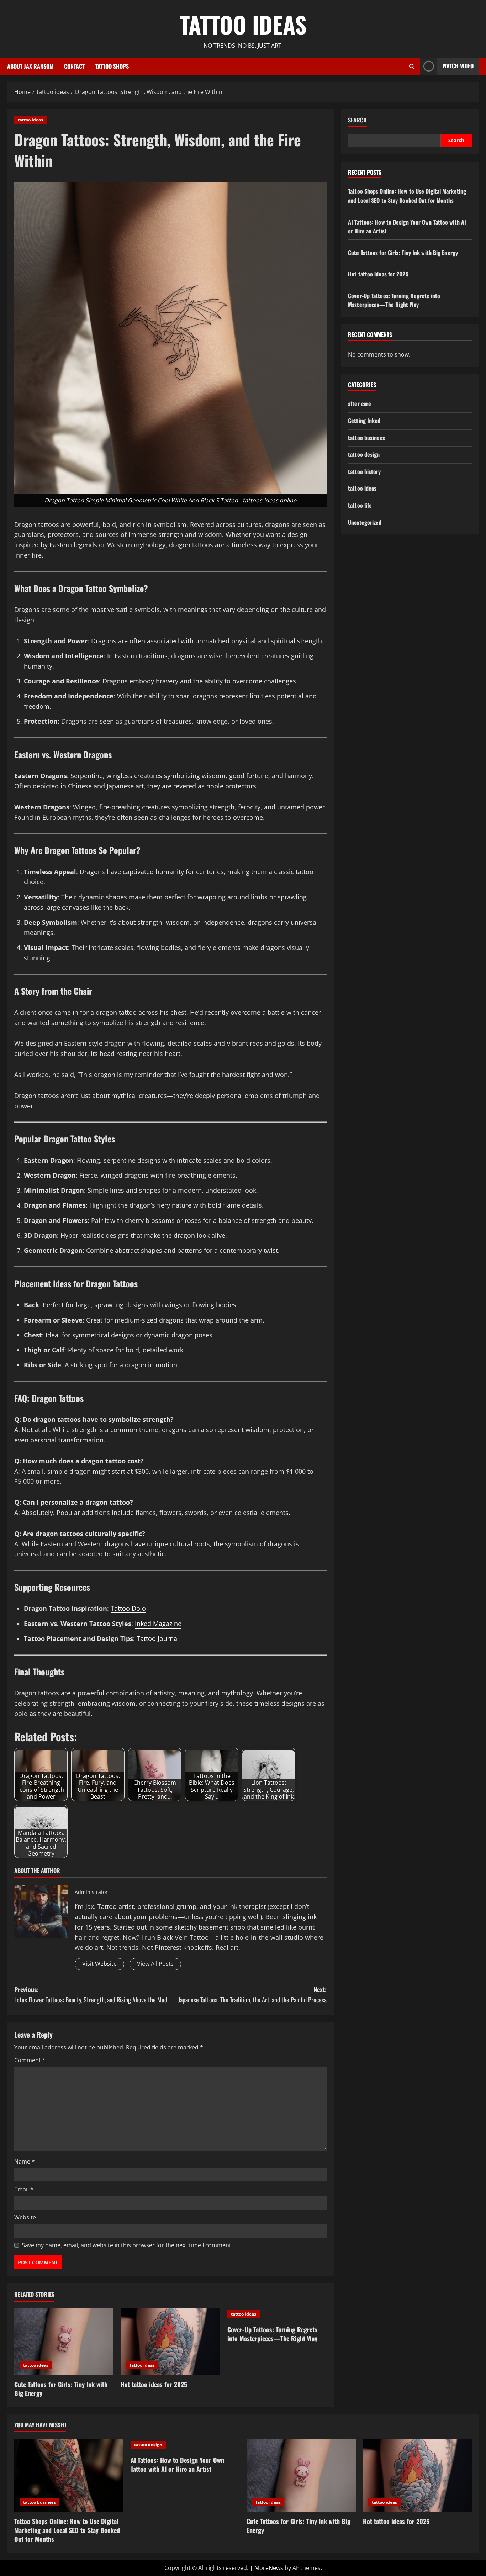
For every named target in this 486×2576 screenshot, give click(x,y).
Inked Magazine (158, 1624)
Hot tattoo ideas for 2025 (154, 2384)
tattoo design (364, 454)
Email (24, 2189)
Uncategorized (365, 522)
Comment (30, 2060)
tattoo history (364, 471)
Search (357, 120)
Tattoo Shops (112, 66)
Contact (74, 66)
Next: (252, 1994)
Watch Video (458, 66)
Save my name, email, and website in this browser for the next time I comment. (127, 2245)
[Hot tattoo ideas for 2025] (170, 2342)
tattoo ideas (30, 120)
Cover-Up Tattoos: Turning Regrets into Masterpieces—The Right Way (272, 2334)
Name (25, 2161)
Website (25, 2217)
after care (360, 404)
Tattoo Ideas (243, 24)
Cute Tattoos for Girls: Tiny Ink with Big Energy (61, 2389)
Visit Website (99, 1964)
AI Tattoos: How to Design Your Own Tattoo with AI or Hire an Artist (177, 2464)
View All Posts (155, 1964)
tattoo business (366, 438)
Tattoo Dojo (128, 1608)
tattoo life (360, 505)
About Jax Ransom (30, 66)
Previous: (91, 1994)
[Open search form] (412, 66)
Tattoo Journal (158, 1638)
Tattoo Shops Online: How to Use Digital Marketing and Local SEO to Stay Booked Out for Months (407, 196)
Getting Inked (364, 421)
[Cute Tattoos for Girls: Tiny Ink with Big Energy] (64, 2342)
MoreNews (269, 2568)
